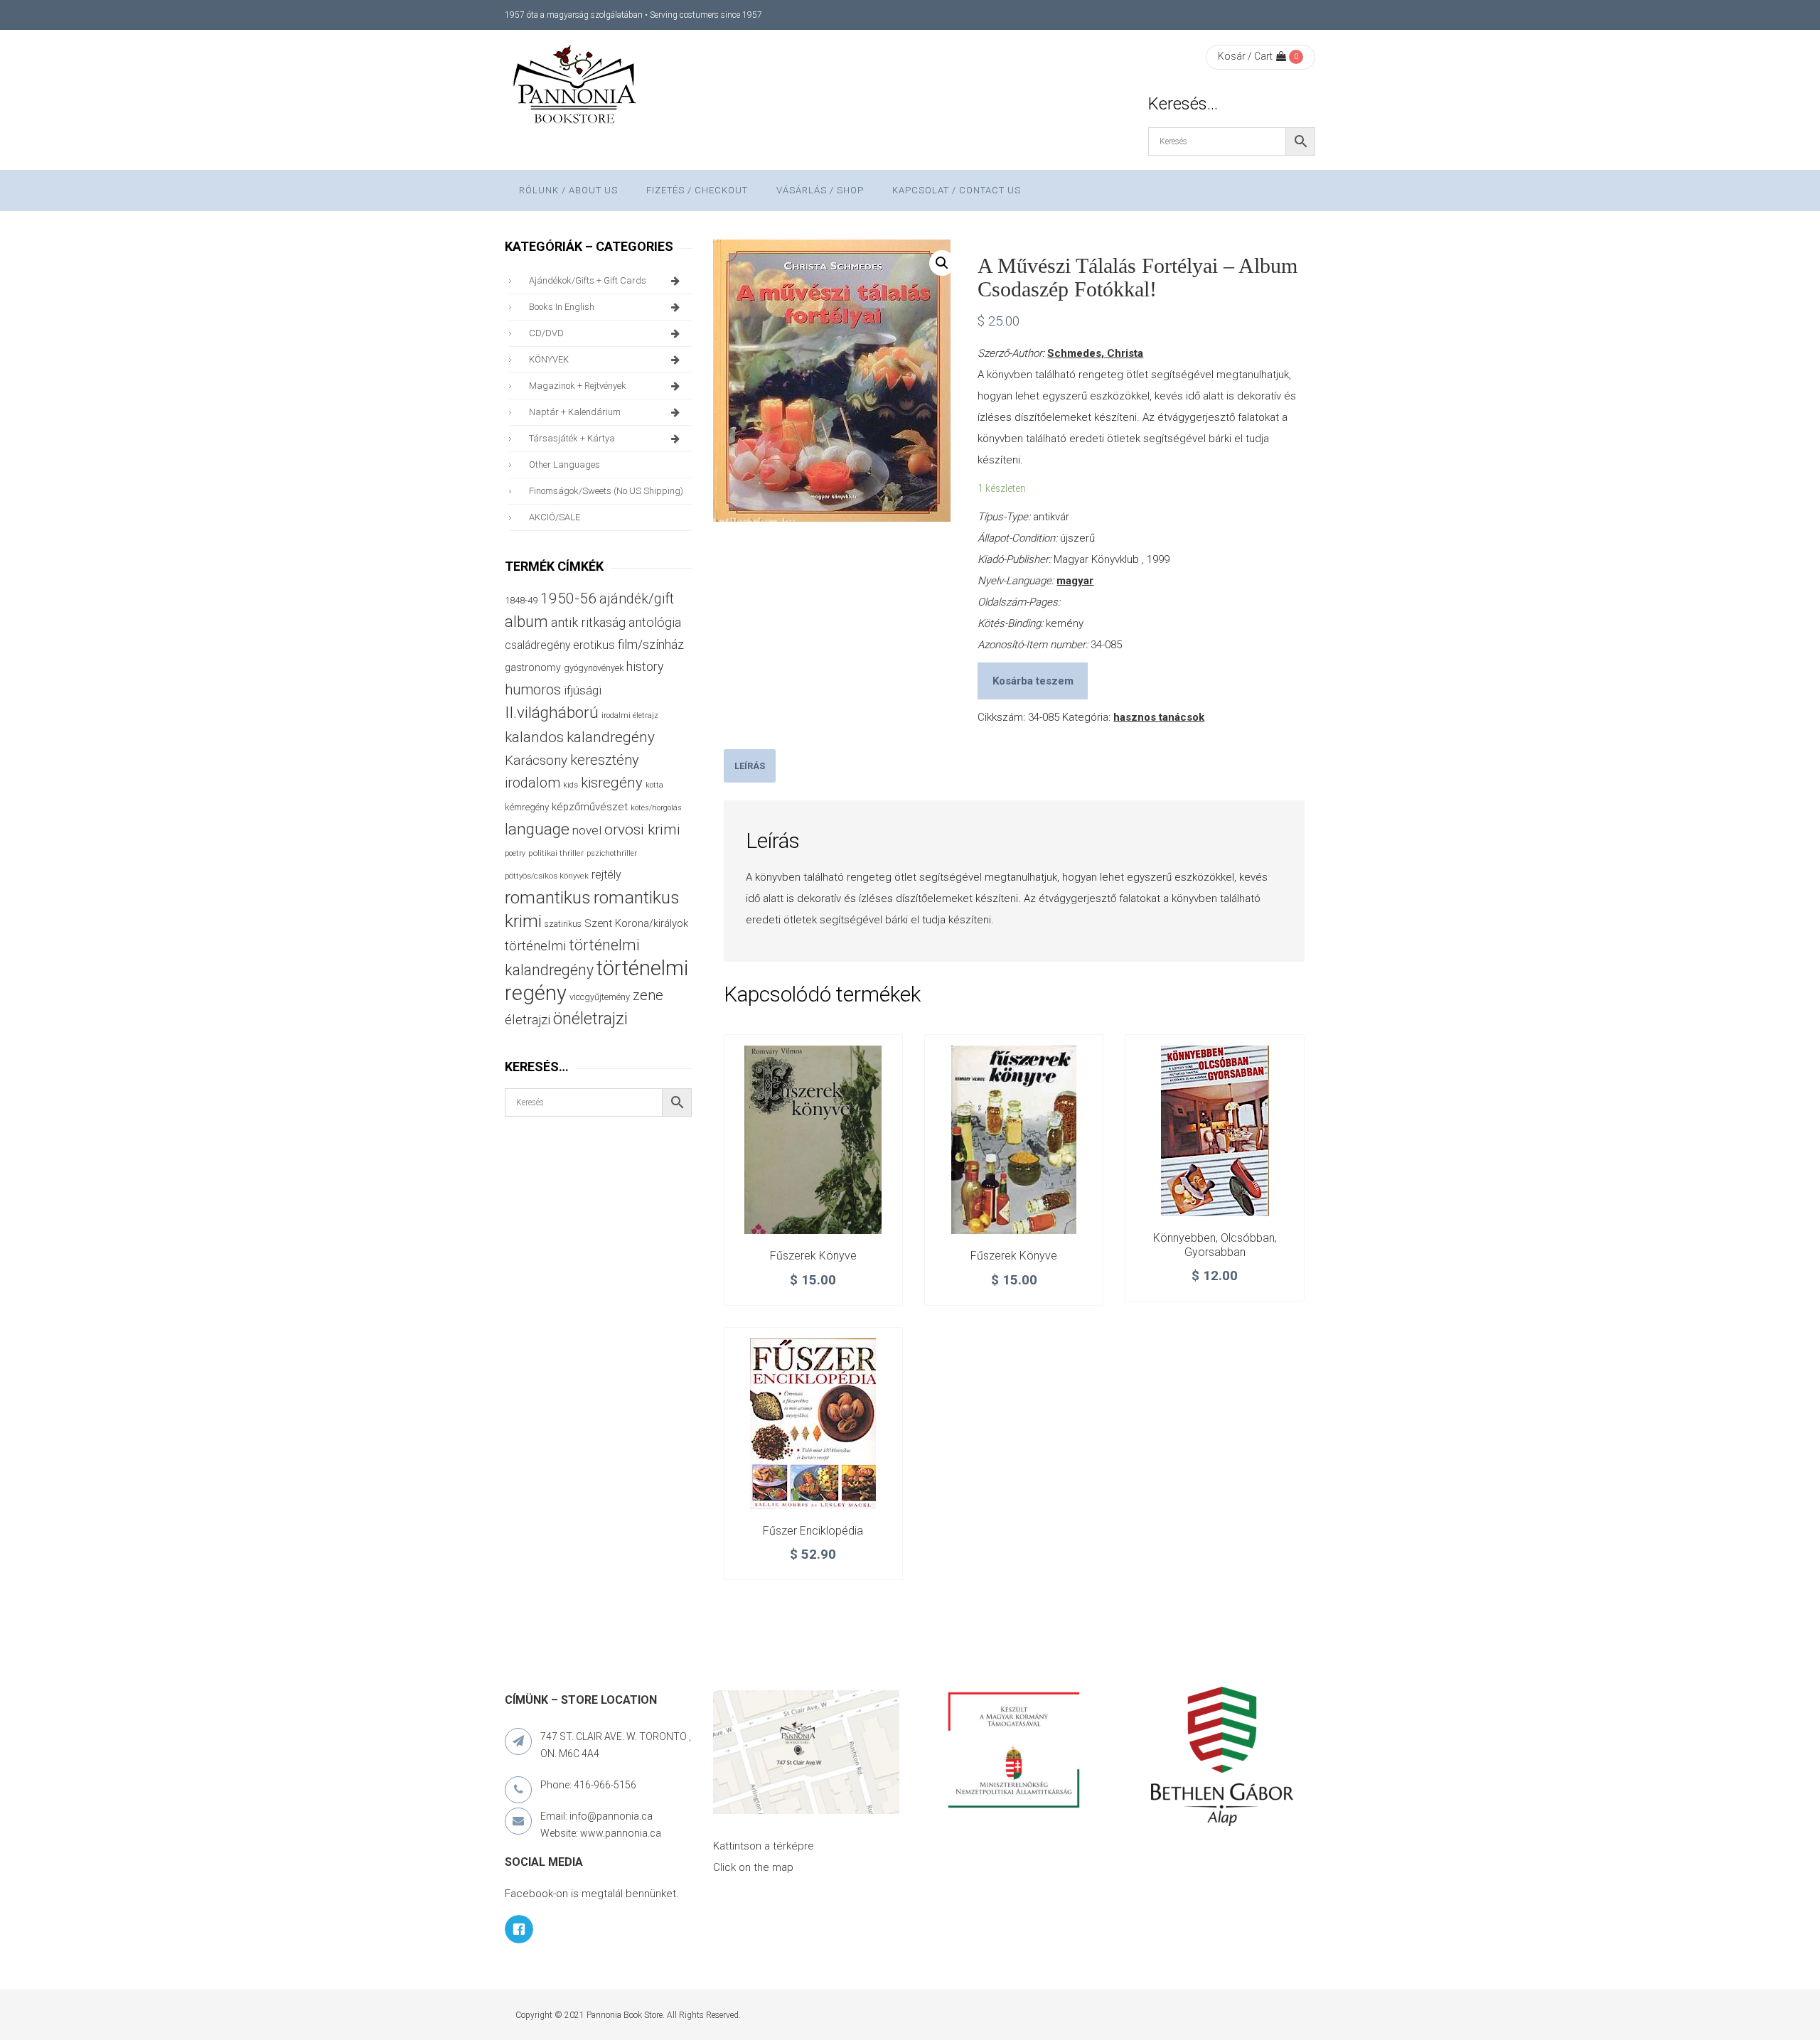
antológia (655, 622)
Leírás (750, 766)
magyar (1075, 581)
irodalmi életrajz (630, 715)
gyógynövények (594, 668)
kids (571, 785)
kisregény (612, 783)
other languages (564, 465)
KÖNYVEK (549, 359)
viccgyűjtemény (600, 997)
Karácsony (536, 760)
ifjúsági (583, 690)
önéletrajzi (590, 1019)
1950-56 (568, 598)
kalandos (534, 737)
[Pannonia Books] (576, 87)
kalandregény (611, 737)
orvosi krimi (642, 830)
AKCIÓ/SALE (555, 517)
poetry (515, 853)
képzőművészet (590, 807)
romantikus (548, 897)
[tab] (750, 766)
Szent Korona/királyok (636, 923)
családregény (537, 645)
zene (648, 995)
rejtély (606, 875)
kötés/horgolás (656, 808)
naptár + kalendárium (575, 412)
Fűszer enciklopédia (813, 1531)
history (645, 666)
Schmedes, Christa (1095, 353)
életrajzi (528, 1020)
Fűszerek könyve (813, 1256)
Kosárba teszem (1033, 681)
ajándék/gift (637, 599)
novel (587, 830)
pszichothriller (612, 853)
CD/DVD (546, 333)
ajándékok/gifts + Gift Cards (588, 280)
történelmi (535, 946)
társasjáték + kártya (572, 438)
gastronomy (533, 667)
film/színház (651, 644)
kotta (654, 785)
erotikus (594, 645)
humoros (533, 689)
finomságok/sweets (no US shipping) (606, 491)
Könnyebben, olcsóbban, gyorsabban (1215, 1245)
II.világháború (552, 712)
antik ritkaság (588, 622)
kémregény (527, 807)
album (526, 622)
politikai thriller (556, 853)
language (537, 829)
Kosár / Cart (1245, 56)
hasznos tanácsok (1159, 717)
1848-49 (521, 600)
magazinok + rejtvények (578, 386)
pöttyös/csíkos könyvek (547, 876)
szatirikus (563, 924)
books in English (562, 307)
